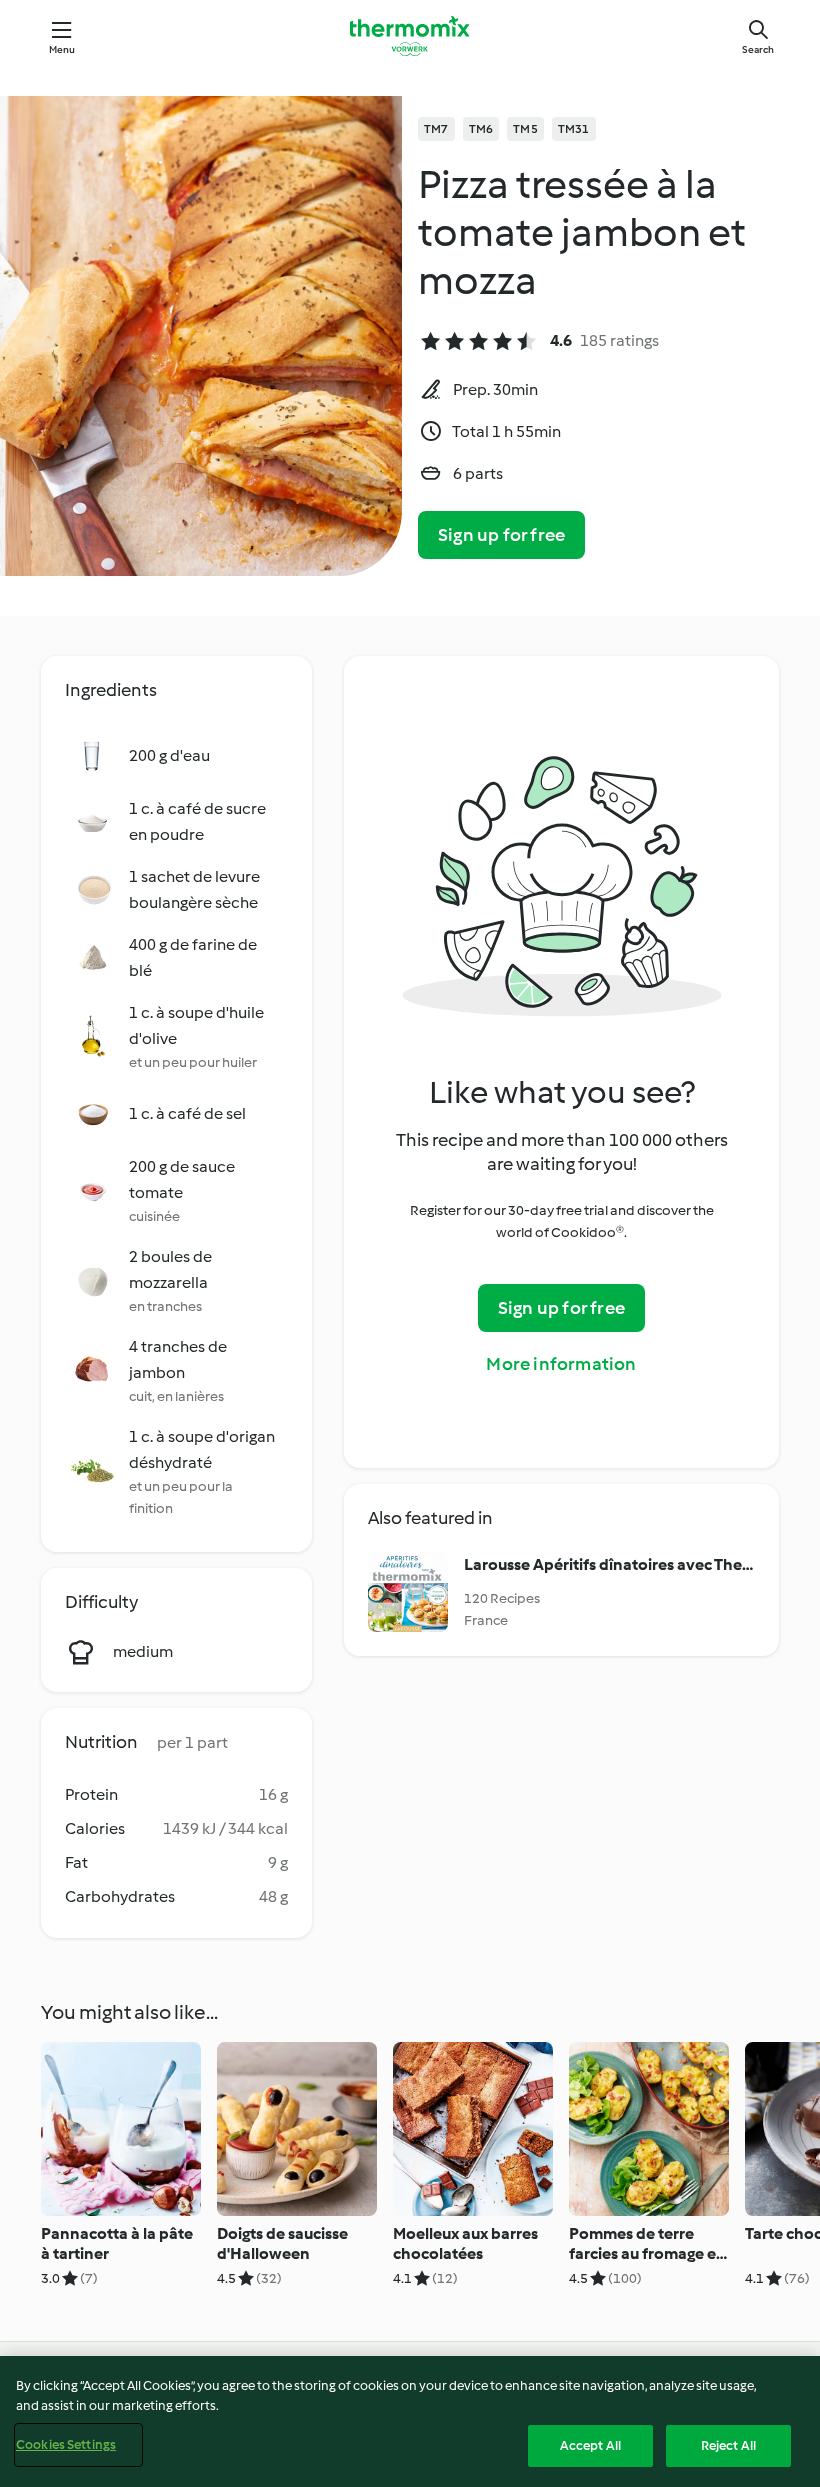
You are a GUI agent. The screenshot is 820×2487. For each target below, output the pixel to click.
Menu (62, 49)
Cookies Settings (66, 2444)
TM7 (436, 129)
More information (561, 1364)
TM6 (481, 129)
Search (758, 49)
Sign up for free (501, 535)
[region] (410, 2421)
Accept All (590, 2445)
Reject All (728, 2445)
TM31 (574, 129)
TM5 (525, 129)
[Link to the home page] (410, 36)
